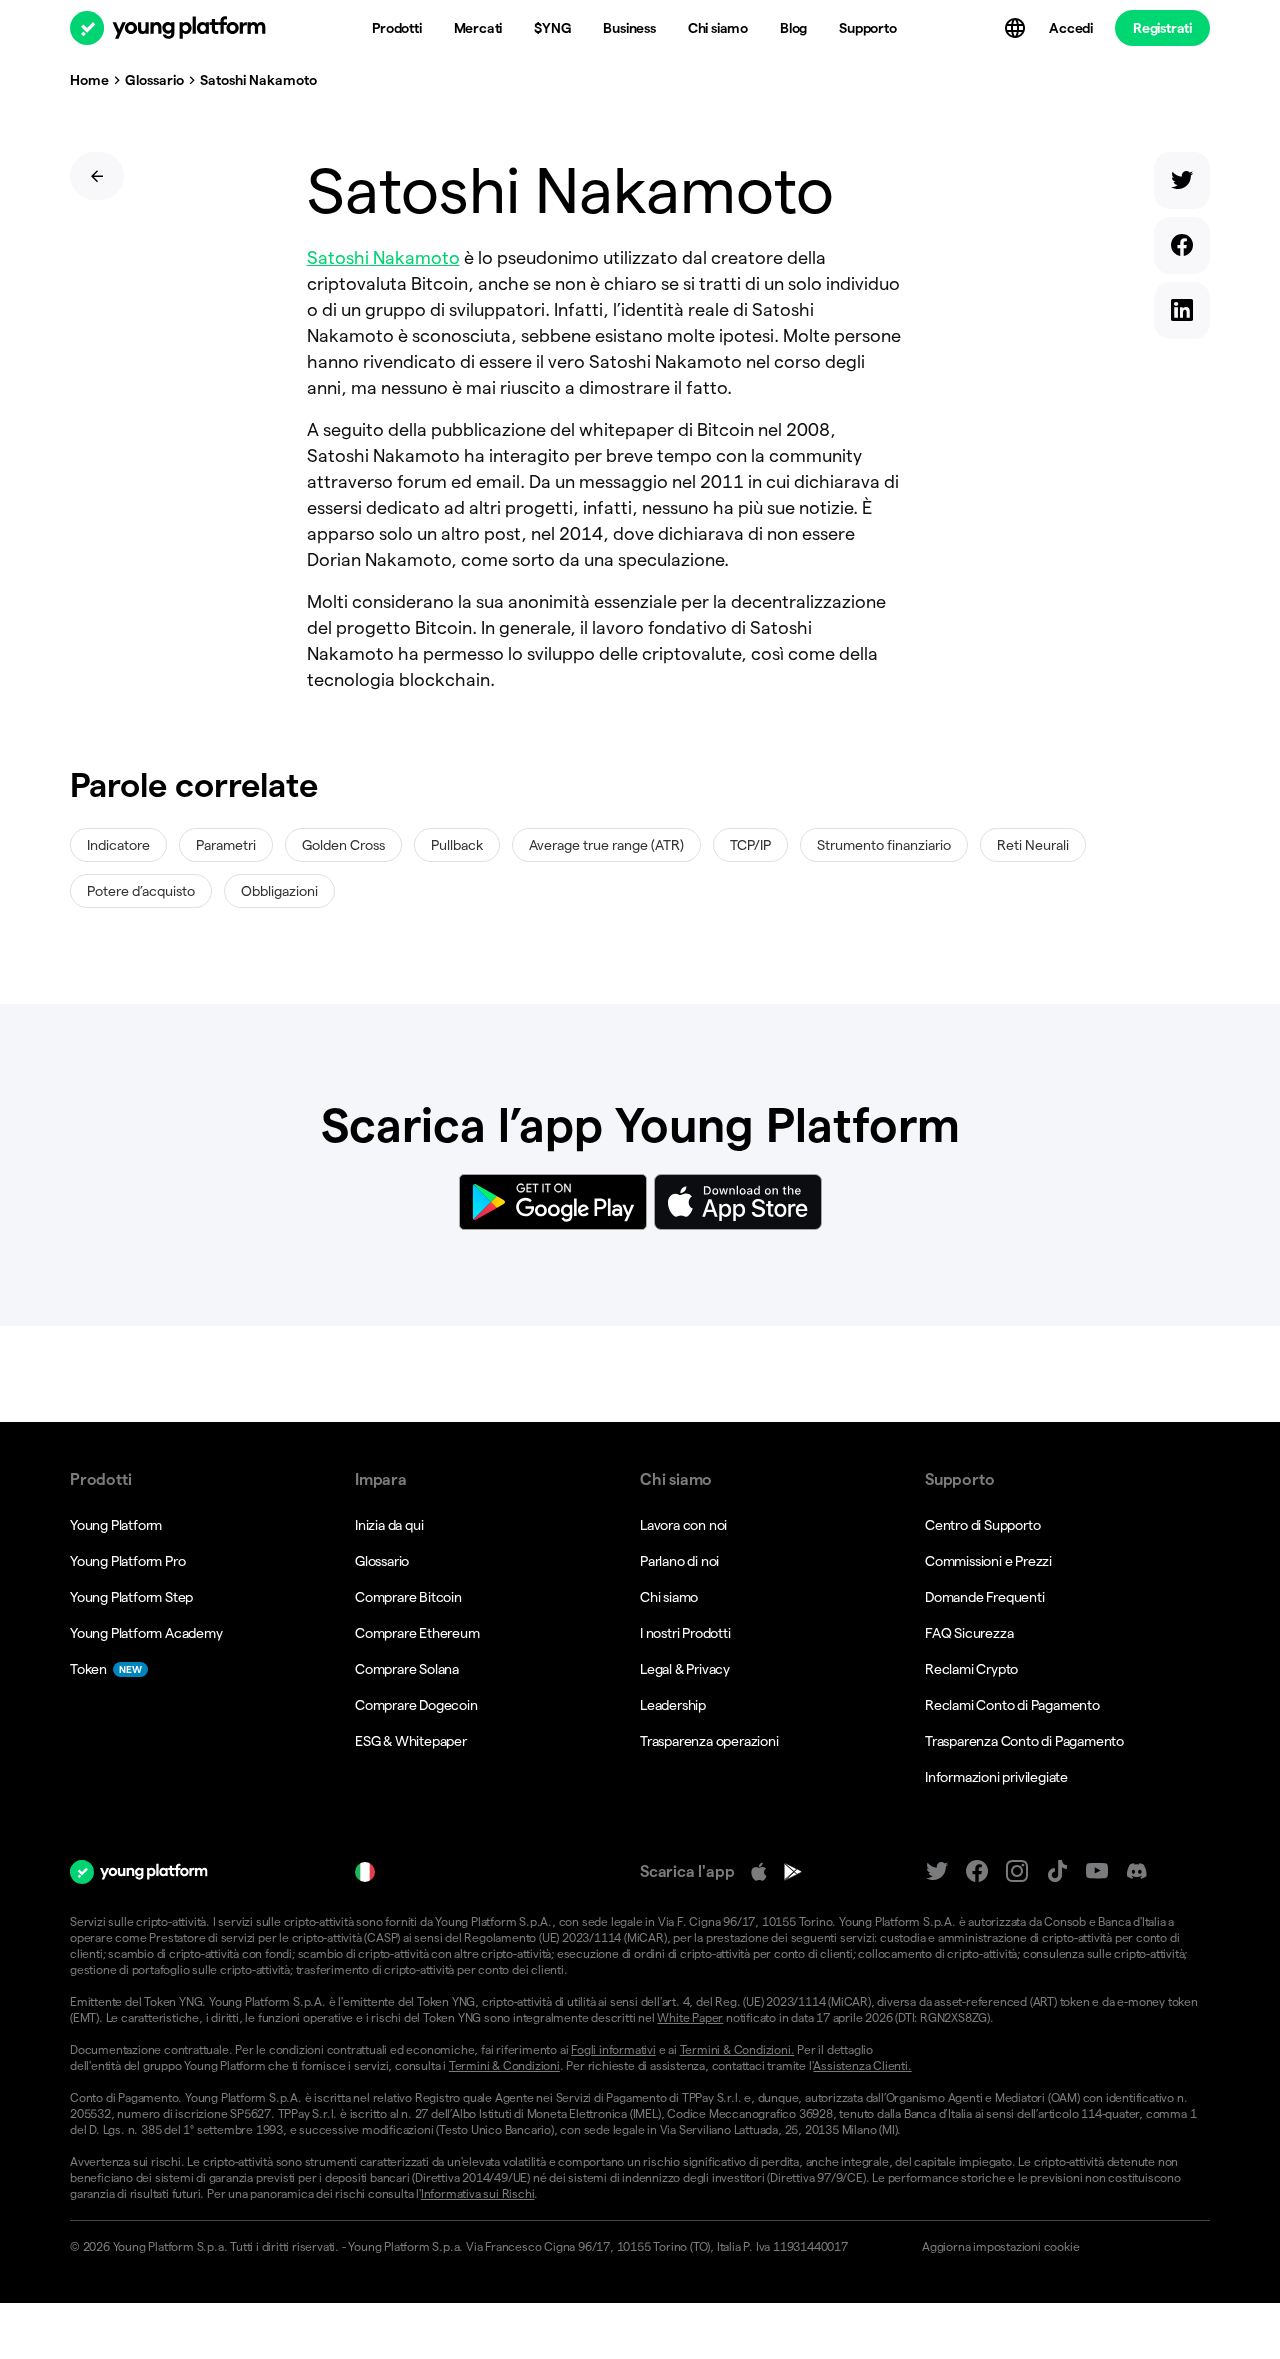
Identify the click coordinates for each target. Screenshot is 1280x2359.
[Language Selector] (1017, 28)
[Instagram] (1017, 1871)
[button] (1057, 2247)
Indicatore (118, 845)
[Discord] (1137, 1871)
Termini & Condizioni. (737, 2049)
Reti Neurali (1033, 845)
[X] (937, 1871)
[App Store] (759, 1872)
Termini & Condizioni (504, 2065)
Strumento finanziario (884, 845)
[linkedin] (1182, 314)
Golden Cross (343, 845)
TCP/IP (750, 845)
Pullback (457, 845)
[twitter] (1182, 184)
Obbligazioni (279, 891)
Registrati (1162, 28)
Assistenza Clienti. (862, 2065)
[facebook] (1182, 249)
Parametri (226, 845)
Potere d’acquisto (141, 891)
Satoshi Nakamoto (383, 257)
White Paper (690, 2017)
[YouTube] (1097, 1871)
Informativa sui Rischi (478, 2193)
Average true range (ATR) (606, 845)
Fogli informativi (613, 2049)
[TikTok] (1057, 1871)
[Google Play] (793, 1872)
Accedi (1071, 28)
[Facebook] (977, 1871)
